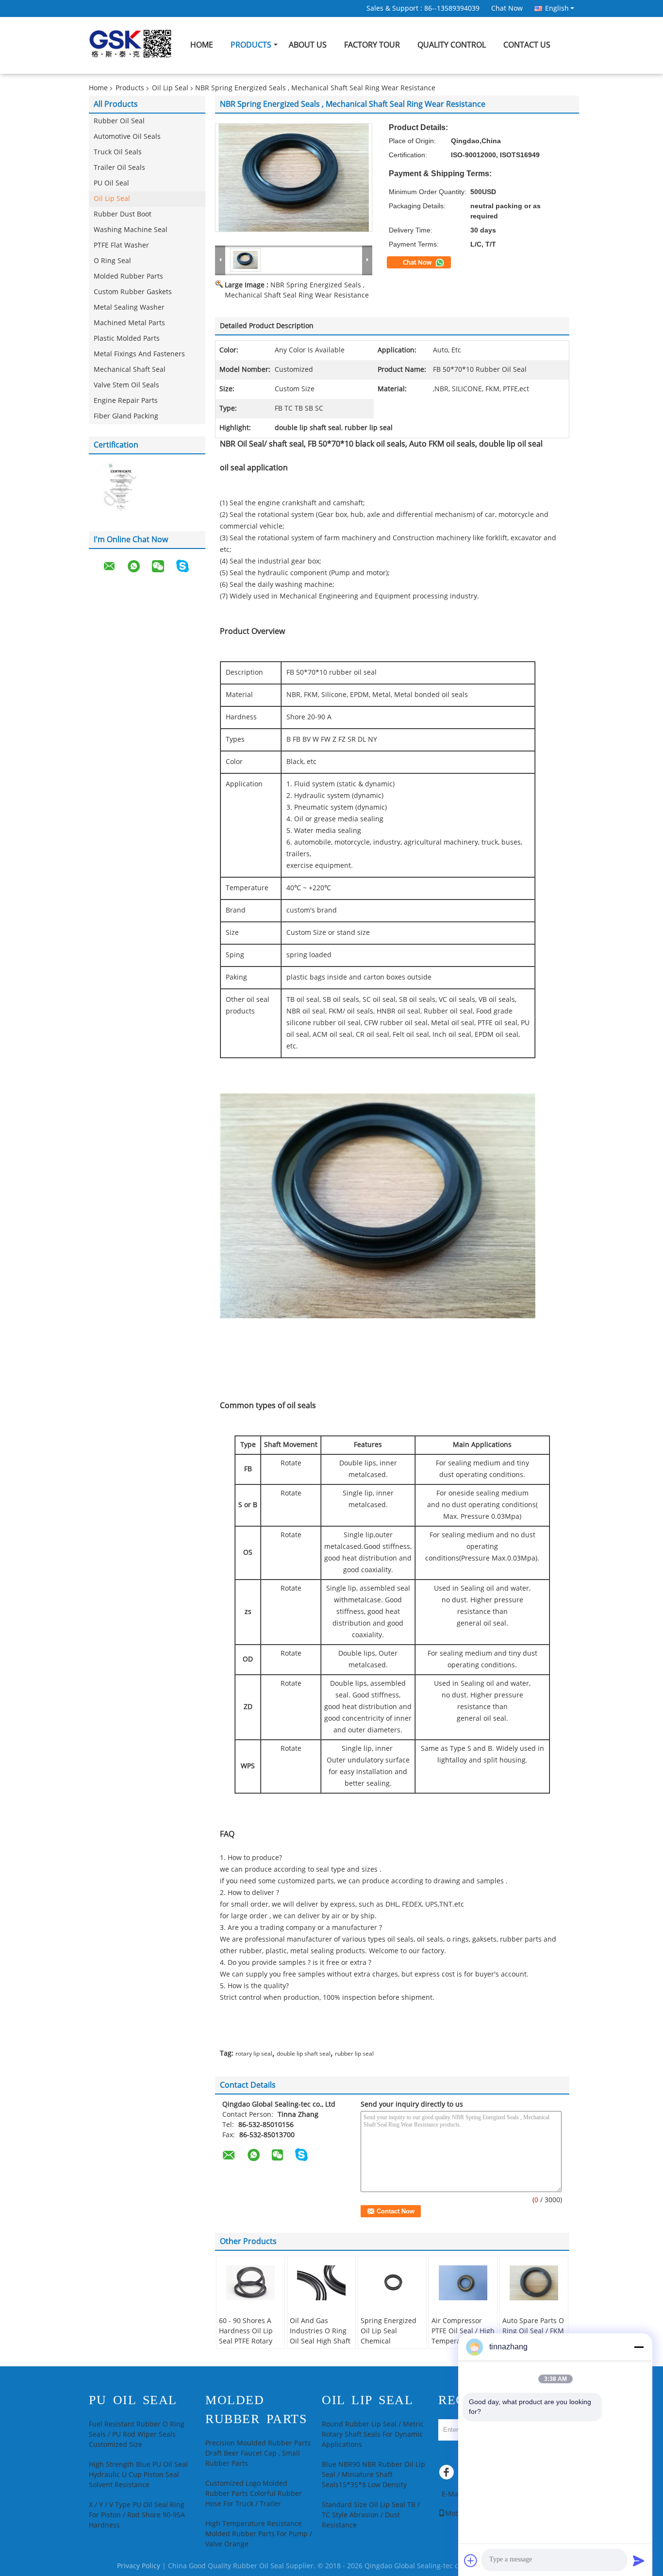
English (557, 8)
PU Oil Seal (111, 183)
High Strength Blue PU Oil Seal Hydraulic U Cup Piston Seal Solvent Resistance (138, 2475)
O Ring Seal (112, 261)
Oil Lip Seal (170, 88)
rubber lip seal (354, 2054)
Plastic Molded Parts (127, 339)
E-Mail (452, 2494)
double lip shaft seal (304, 2054)
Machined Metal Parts (129, 323)
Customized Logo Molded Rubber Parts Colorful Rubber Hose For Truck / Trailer (254, 2494)
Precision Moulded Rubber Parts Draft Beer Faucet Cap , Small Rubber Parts (258, 2453)
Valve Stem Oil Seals (126, 385)
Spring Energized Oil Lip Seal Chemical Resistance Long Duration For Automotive (389, 2346)
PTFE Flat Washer (121, 245)
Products (251, 45)
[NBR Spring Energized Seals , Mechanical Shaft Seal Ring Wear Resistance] (294, 178)
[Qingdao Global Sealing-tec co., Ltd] (220, 260)
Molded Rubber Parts (128, 276)
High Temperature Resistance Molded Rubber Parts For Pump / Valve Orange (259, 2534)
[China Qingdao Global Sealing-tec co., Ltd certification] (118, 488)
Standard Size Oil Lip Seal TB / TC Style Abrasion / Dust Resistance (371, 2515)
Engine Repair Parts (126, 401)
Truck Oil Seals (118, 152)
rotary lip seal (254, 2054)
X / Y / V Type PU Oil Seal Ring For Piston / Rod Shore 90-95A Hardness (137, 2515)
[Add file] (471, 2560)
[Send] (639, 2560)
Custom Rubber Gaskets (133, 292)
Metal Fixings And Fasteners (139, 354)
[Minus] (639, 2347)
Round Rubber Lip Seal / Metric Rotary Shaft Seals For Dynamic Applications (373, 2435)
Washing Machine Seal (131, 230)
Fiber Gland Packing (126, 416)
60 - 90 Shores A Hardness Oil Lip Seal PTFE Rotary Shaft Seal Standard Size (246, 2341)
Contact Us (527, 45)
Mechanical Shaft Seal (130, 370)
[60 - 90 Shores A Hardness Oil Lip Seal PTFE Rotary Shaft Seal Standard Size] (250, 2283)
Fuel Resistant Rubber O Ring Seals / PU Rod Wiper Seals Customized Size (137, 2435)
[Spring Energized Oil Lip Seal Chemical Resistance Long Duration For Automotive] (392, 2283)
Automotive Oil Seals (127, 137)
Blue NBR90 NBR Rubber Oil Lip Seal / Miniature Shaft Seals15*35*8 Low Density (373, 2475)
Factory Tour (372, 45)
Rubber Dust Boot (123, 214)
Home (202, 45)
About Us (308, 45)
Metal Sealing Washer (129, 307)
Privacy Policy (139, 2566)
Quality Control (452, 45)
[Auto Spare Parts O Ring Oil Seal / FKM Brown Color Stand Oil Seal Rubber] (534, 2283)
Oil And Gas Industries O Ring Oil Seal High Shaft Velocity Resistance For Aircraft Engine (321, 2341)
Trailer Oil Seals (119, 168)
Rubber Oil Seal (119, 121)
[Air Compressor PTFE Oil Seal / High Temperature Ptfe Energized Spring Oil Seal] (463, 2283)
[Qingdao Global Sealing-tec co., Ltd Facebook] (448, 2475)
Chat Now (507, 8)
